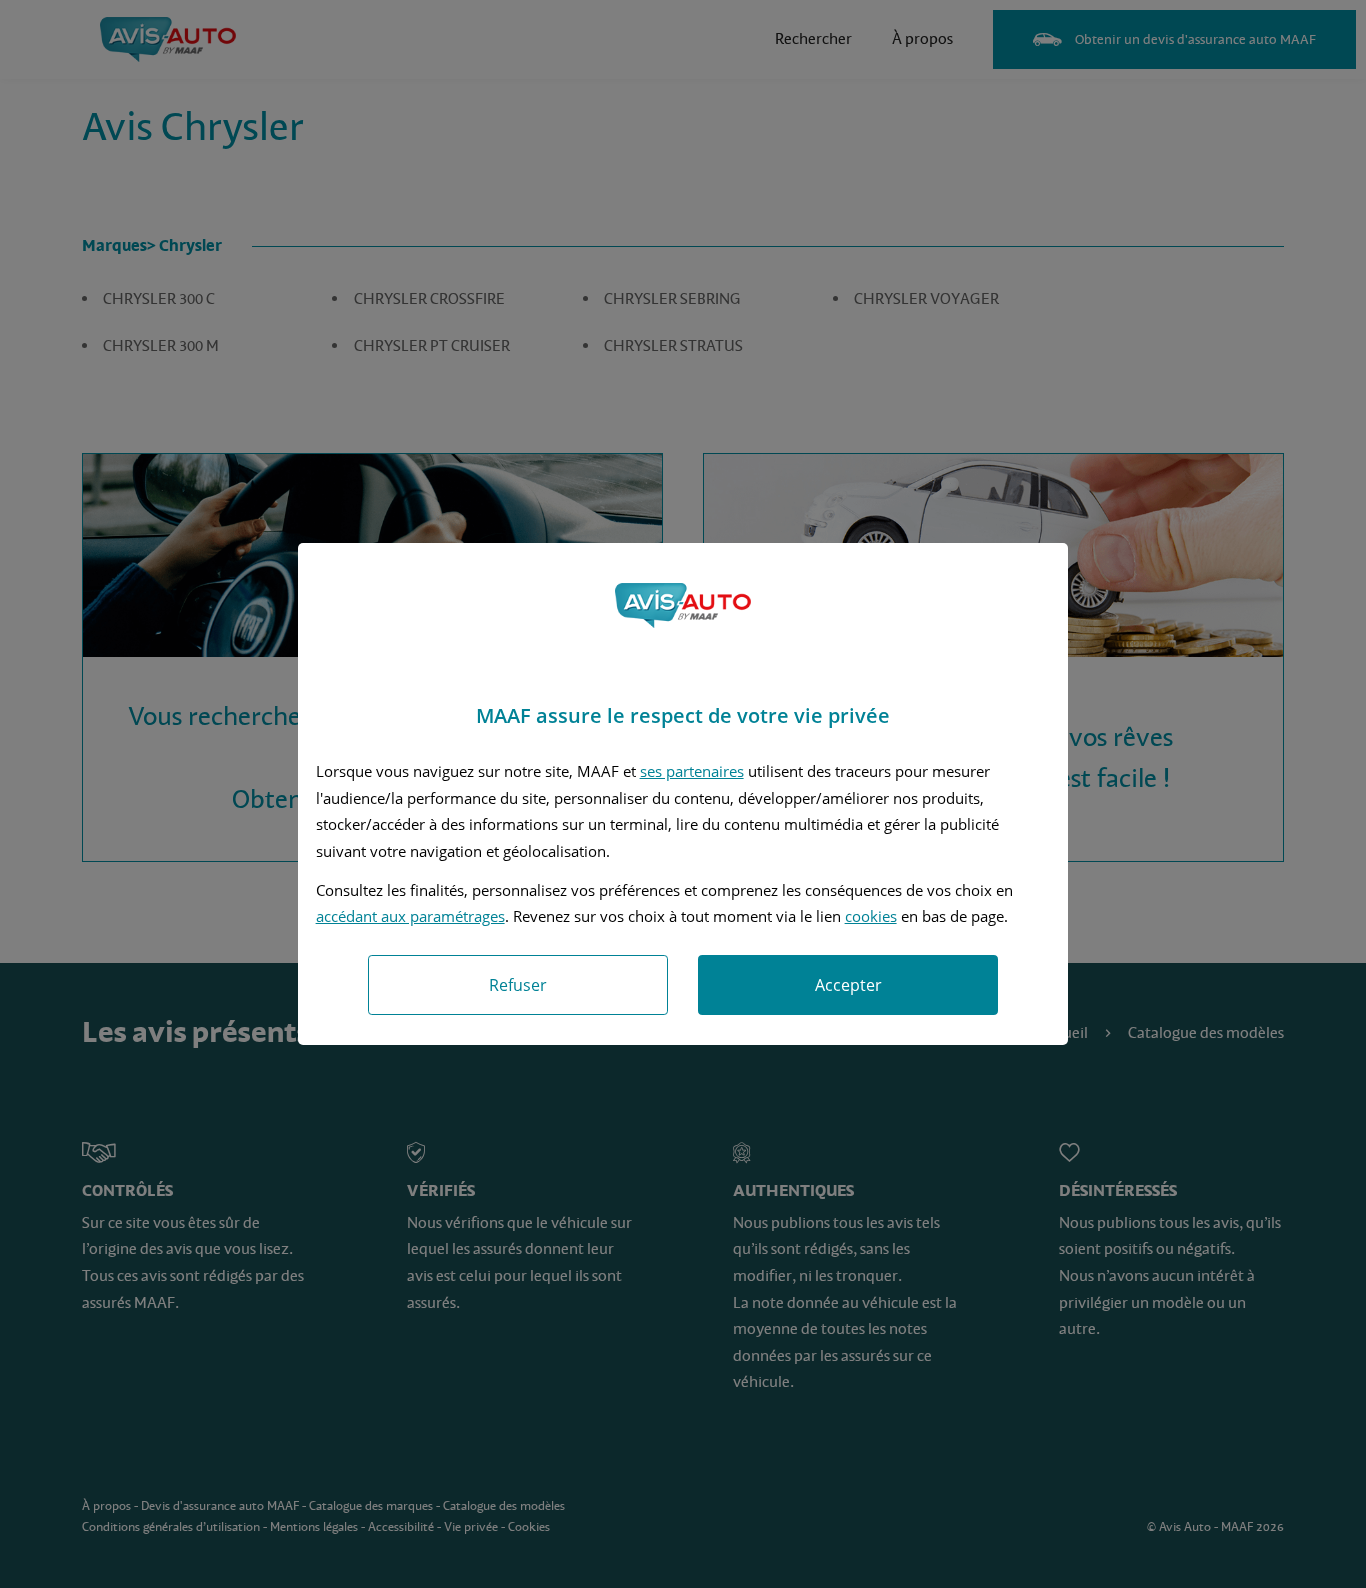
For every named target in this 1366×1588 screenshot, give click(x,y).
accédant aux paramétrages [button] (410, 916)
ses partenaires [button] (692, 771)
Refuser (518, 985)
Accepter (848, 985)
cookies (871, 916)
